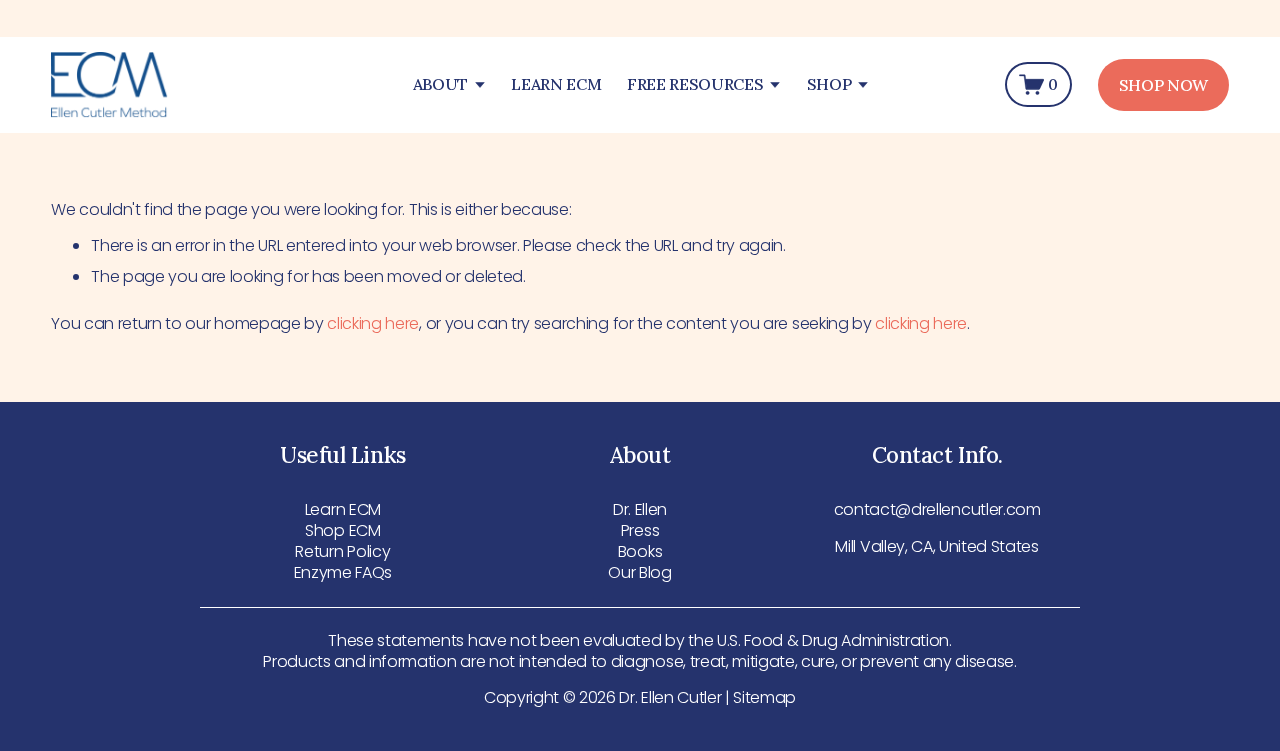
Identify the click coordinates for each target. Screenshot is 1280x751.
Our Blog (639, 573)
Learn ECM (343, 510)
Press (640, 531)
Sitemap (764, 698)
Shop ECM (342, 531)
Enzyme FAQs (343, 573)
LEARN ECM (556, 84)
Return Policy (342, 552)
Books (640, 552)
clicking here (373, 323)
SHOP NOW (1163, 85)
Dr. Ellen (640, 510)
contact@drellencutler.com (937, 510)
